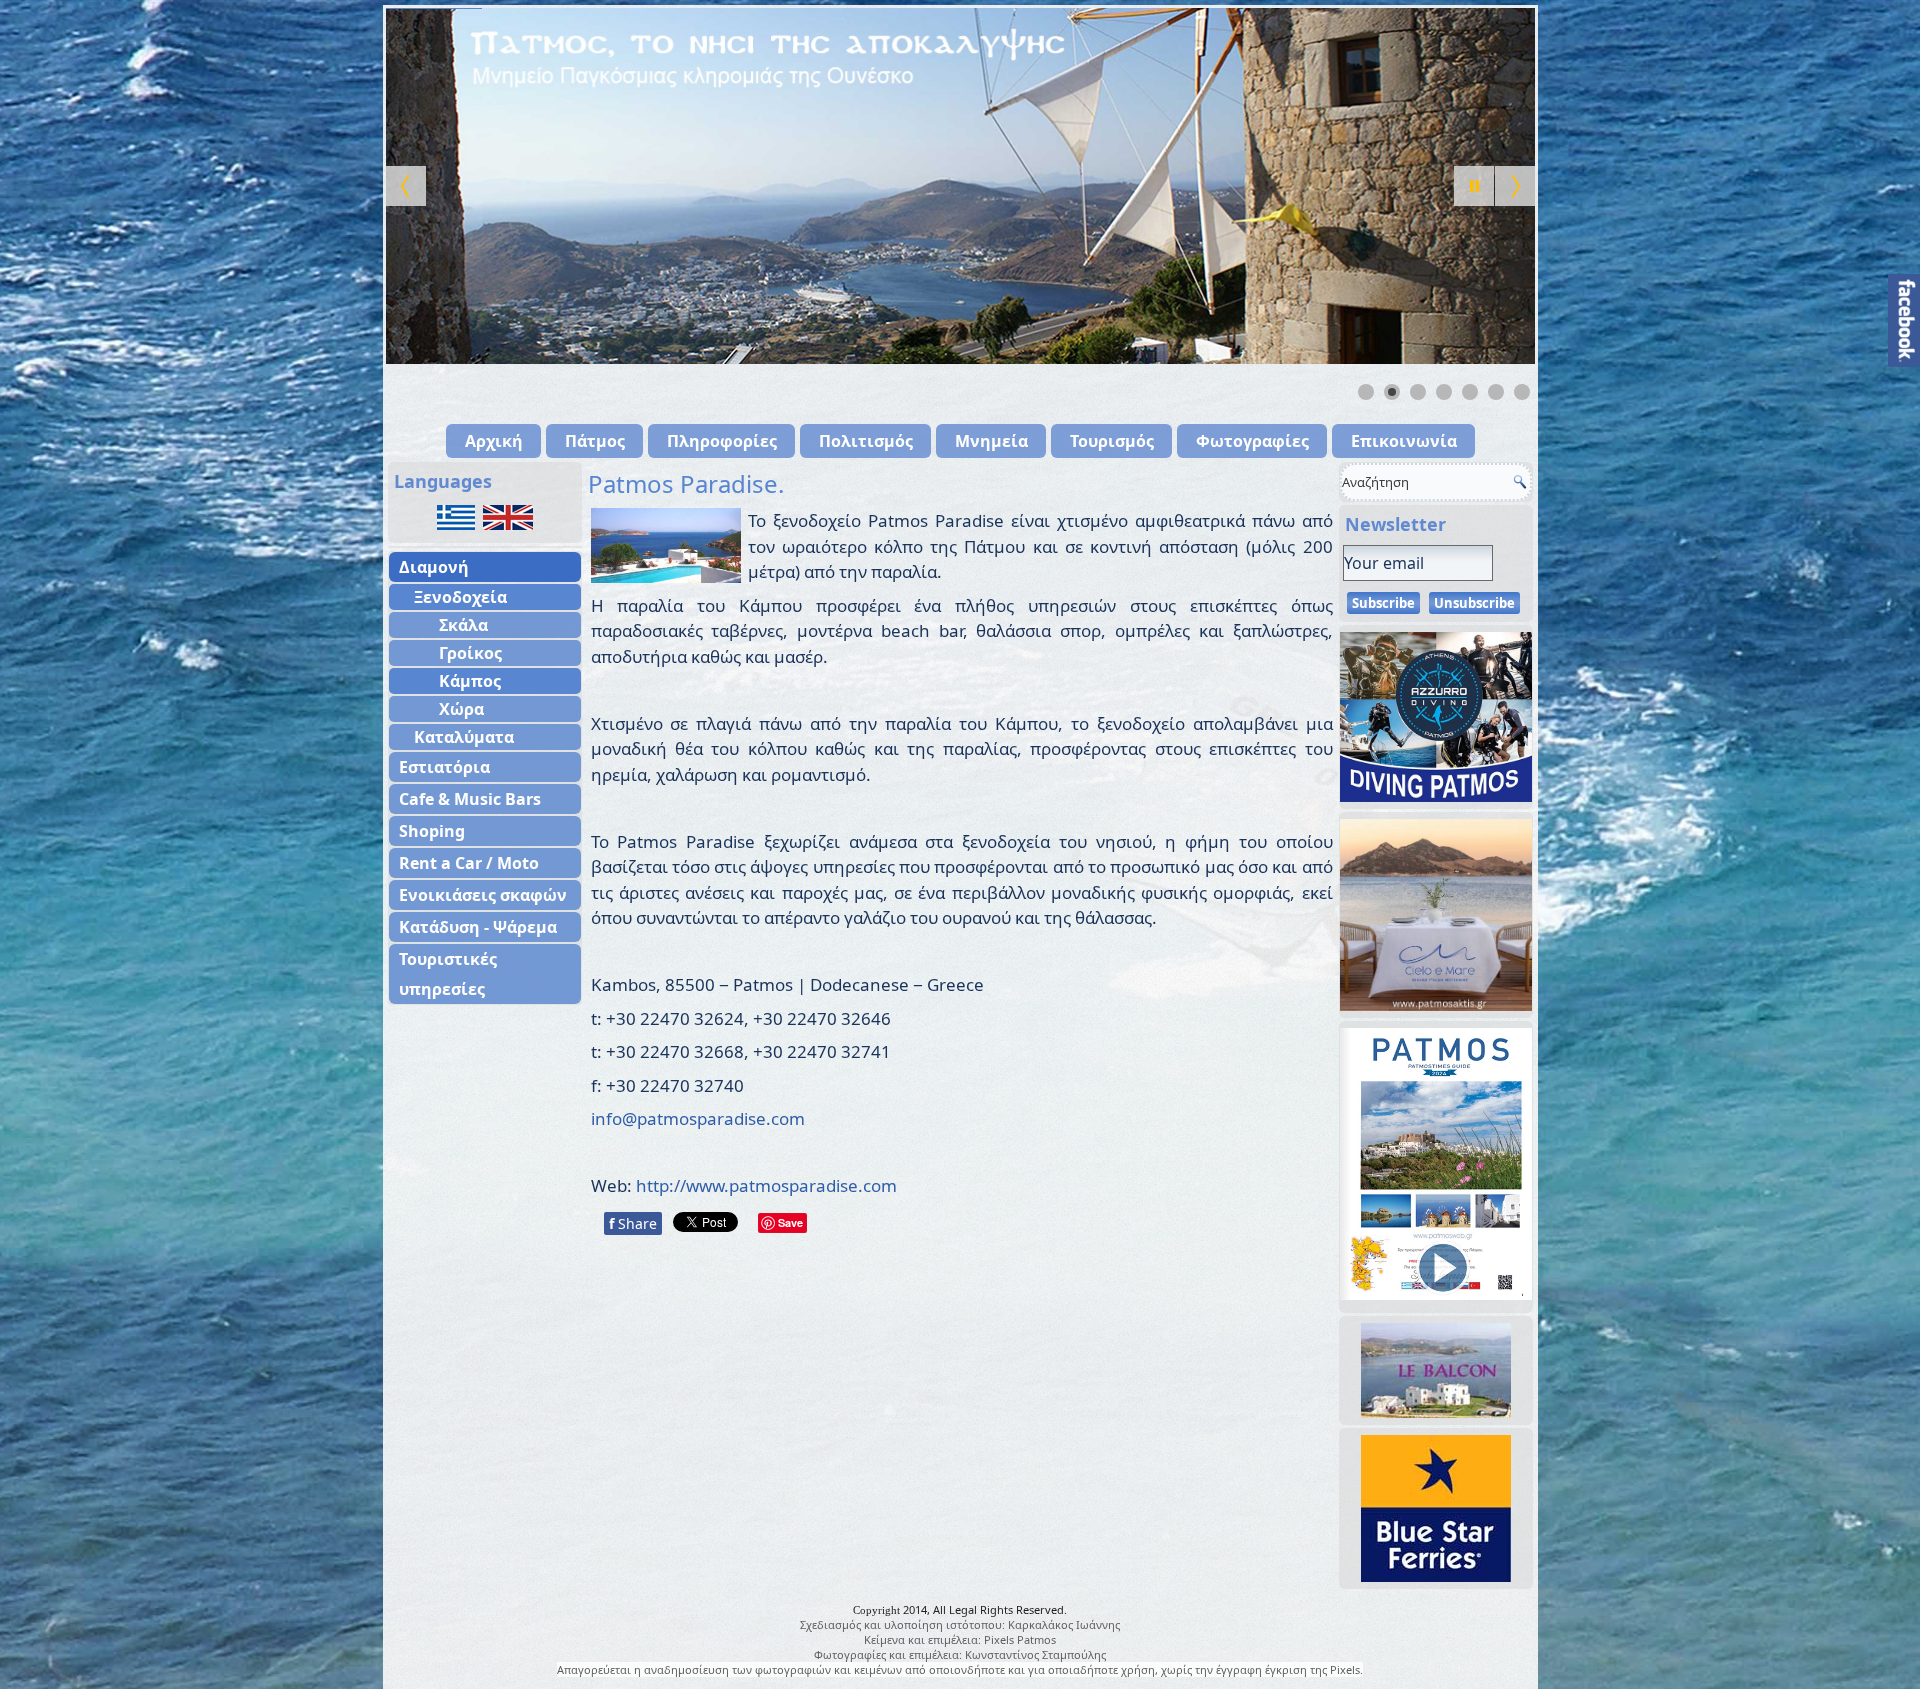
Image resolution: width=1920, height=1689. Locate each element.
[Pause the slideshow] (1474, 186)
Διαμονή (434, 567)
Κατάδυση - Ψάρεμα (478, 927)
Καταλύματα (464, 737)
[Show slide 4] (1444, 392)
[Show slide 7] (1522, 392)
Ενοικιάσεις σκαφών (483, 895)
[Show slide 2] (1392, 392)
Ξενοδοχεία (460, 597)
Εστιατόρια (444, 767)
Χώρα (461, 709)
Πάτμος (595, 441)
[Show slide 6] (1496, 392)
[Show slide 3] (1418, 392)
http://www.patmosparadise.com (766, 1185)
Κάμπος (470, 681)
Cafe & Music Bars (470, 799)
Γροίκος (470, 653)
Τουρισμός (1112, 441)
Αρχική (494, 441)
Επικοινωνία (1404, 441)
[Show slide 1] (1366, 392)
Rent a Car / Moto (469, 863)
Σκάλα (463, 625)
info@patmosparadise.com (698, 1118)
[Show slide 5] (1470, 392)
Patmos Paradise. (686, 483)
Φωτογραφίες (1252, 441)
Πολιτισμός (866, 441)
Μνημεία (991, 441)
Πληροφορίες (722, 441)
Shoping (432, 831)
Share (633, 1223)
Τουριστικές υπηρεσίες (448, 974)
